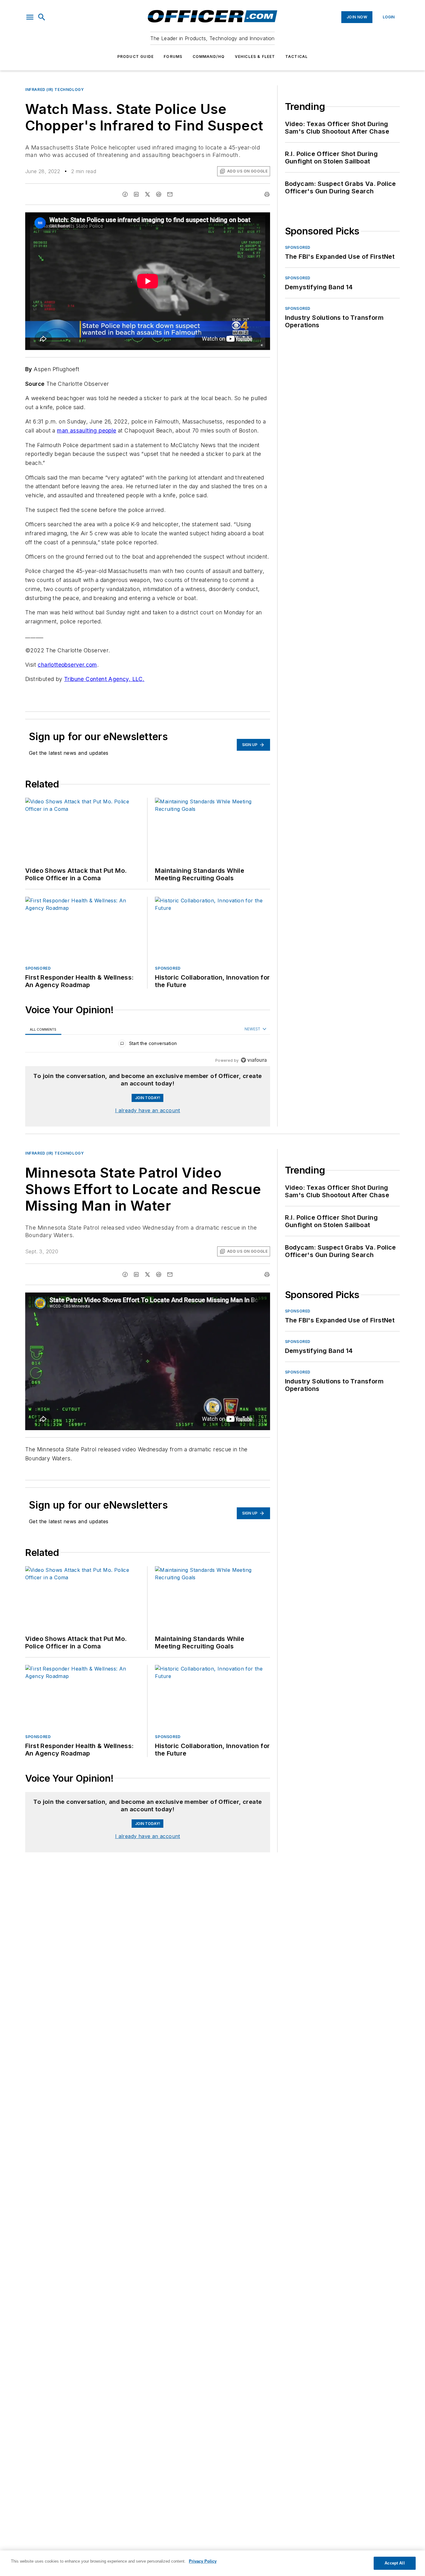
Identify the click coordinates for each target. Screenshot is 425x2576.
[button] (30, 17)
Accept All (395, 2563)
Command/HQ (209, 57)
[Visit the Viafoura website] (254, 1060)
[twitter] (147, 194)
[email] (170, 194)
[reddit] (159, 194)
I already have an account (148, 1110)
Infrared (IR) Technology (54, 90)
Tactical (297, 57)
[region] (148, 1045)
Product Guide (136, 57)
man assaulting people (86, 430)
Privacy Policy (203, 2561)
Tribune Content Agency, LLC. (104, 679)
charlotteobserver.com (67, 665)
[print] (267, 194)
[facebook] (125, 194)
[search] (42, 17)
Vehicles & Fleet (255, 57)
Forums (173, 57)
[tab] (43, 1029)
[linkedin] (136, 194)
